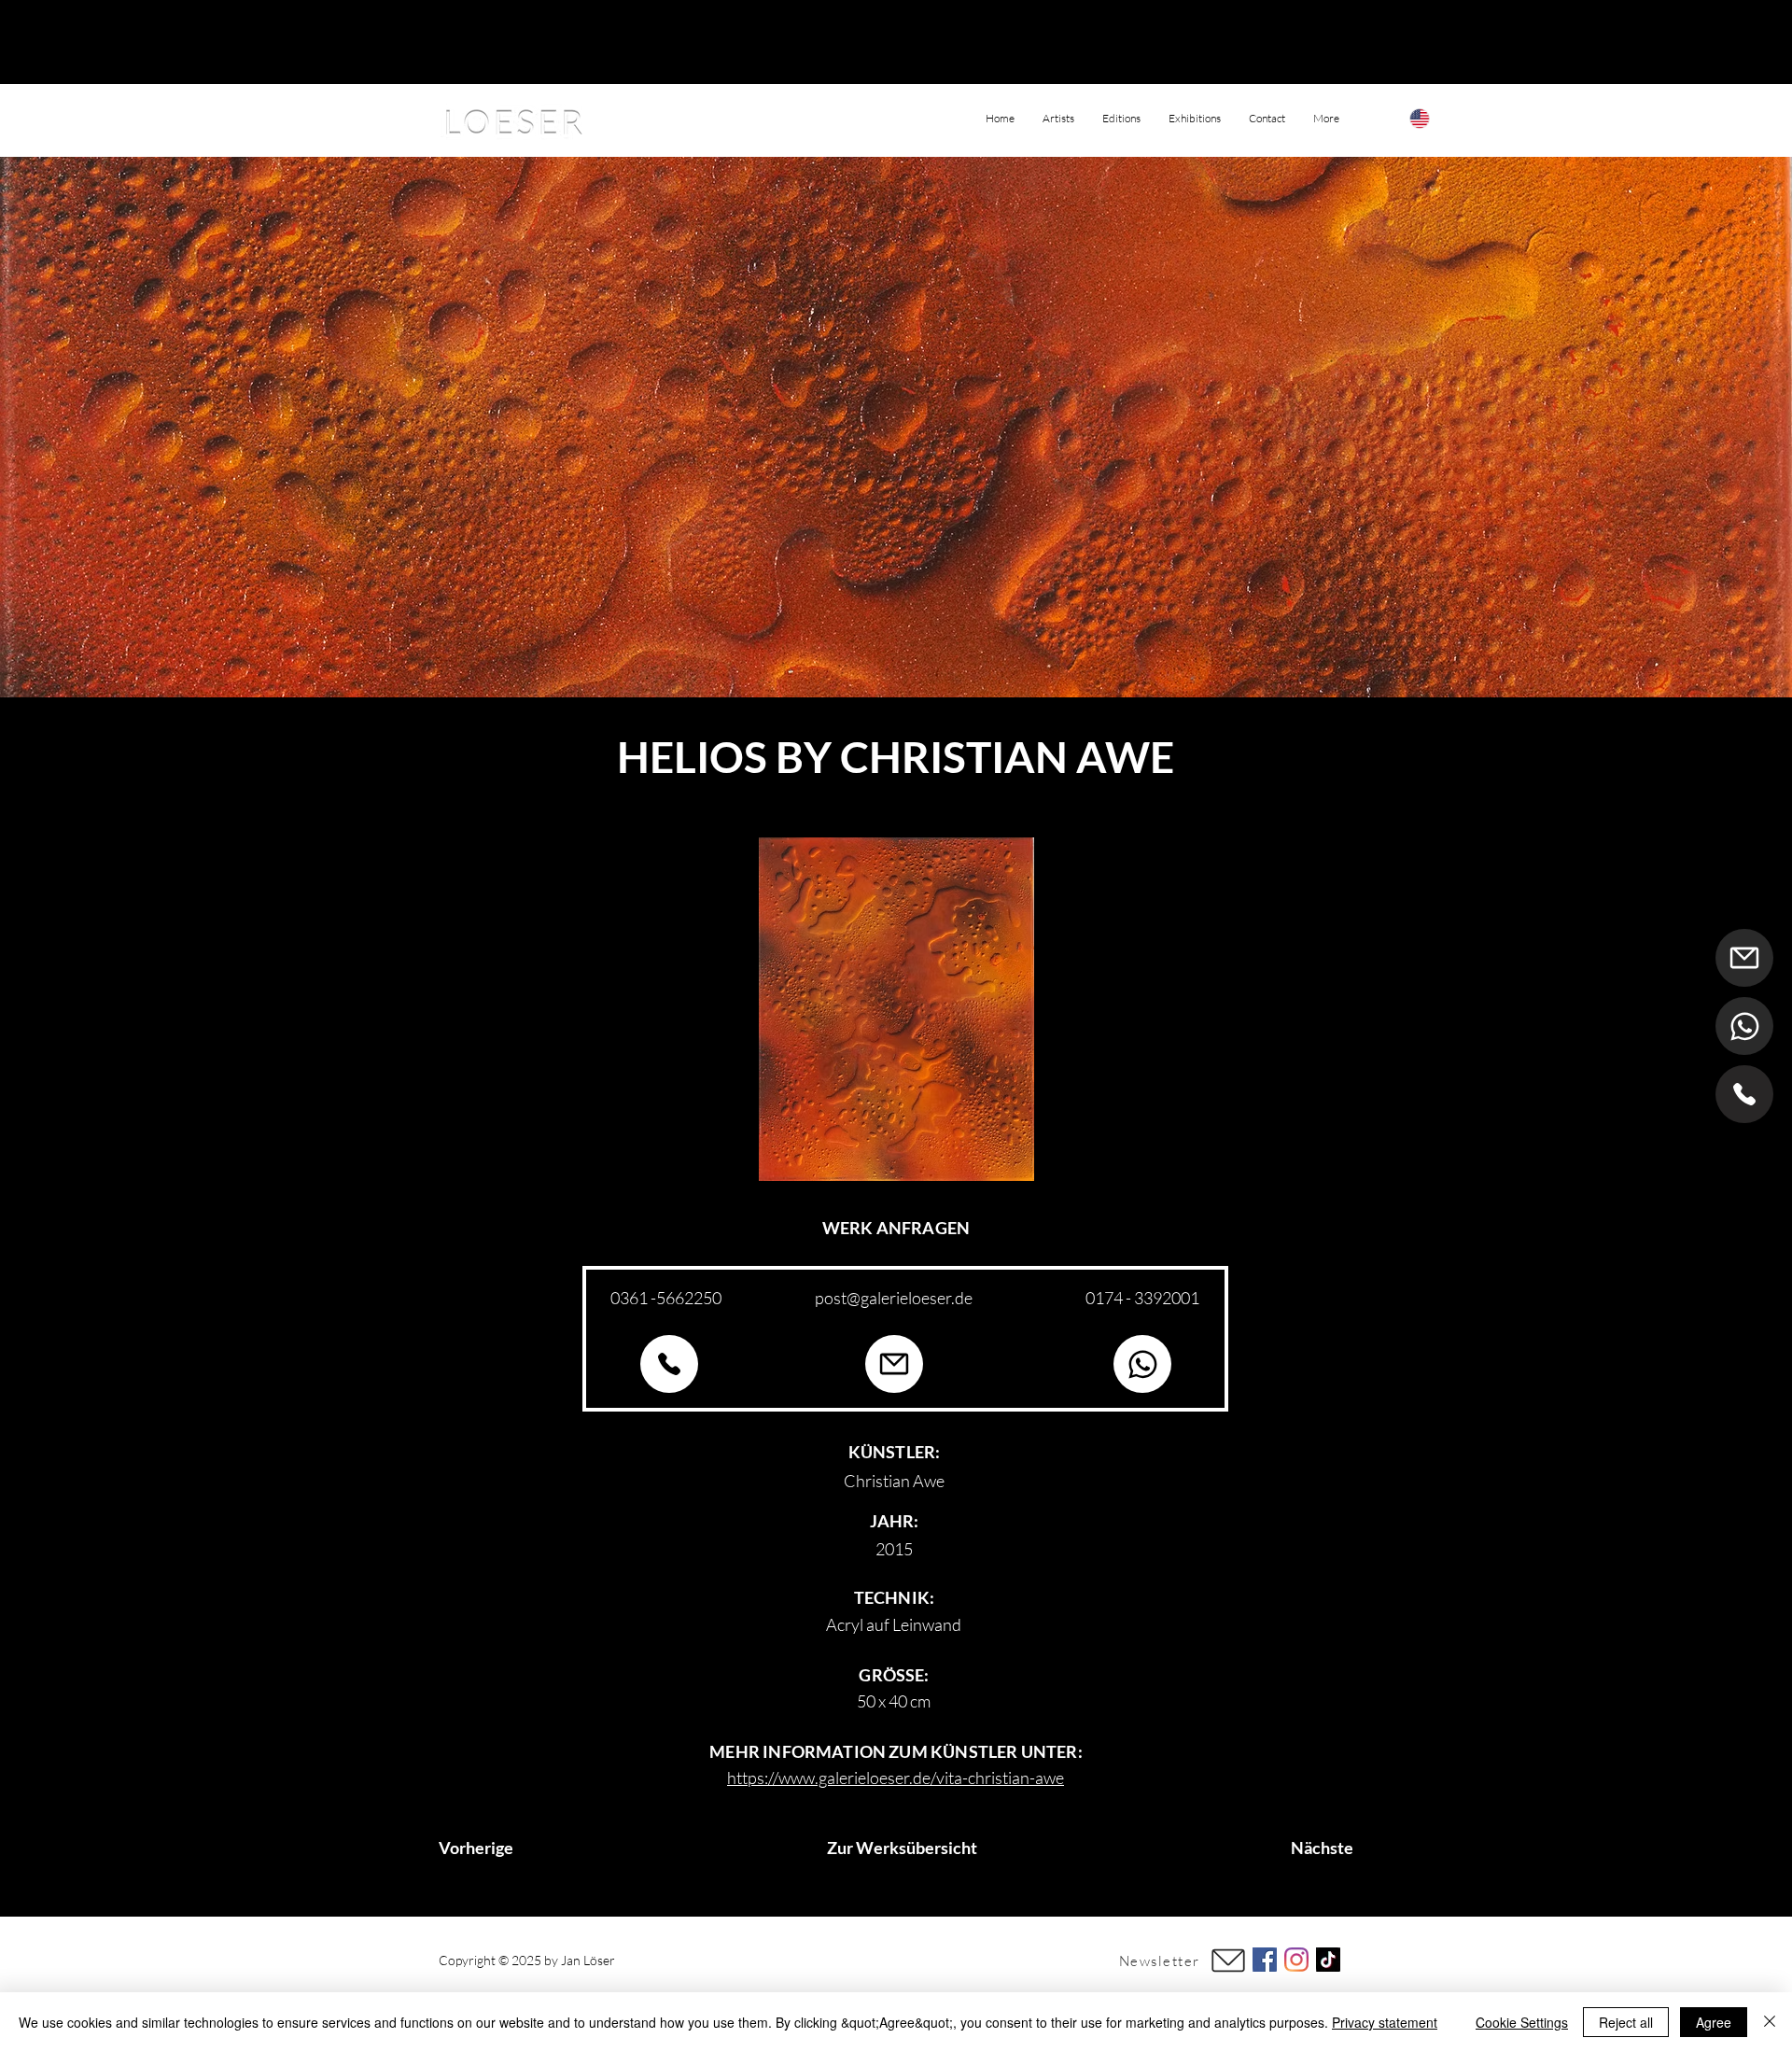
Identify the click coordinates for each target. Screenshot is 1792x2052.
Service (969, 1960)
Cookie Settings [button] (1522, 2022)
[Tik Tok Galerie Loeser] (1328, 1960)
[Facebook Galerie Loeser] (1265, 1960)
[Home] (1744, 1094)
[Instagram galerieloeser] (1296, 1960)
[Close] (1770, 2022)
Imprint (842, 1960)
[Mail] (1744, 958)
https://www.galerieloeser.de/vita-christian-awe (896, 1778)
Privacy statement (1385, 2022)
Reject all (1626, 2022)
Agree (1714, 2022)
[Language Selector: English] (1438, 118)
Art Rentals (903, 1960)
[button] (1326, 119)
